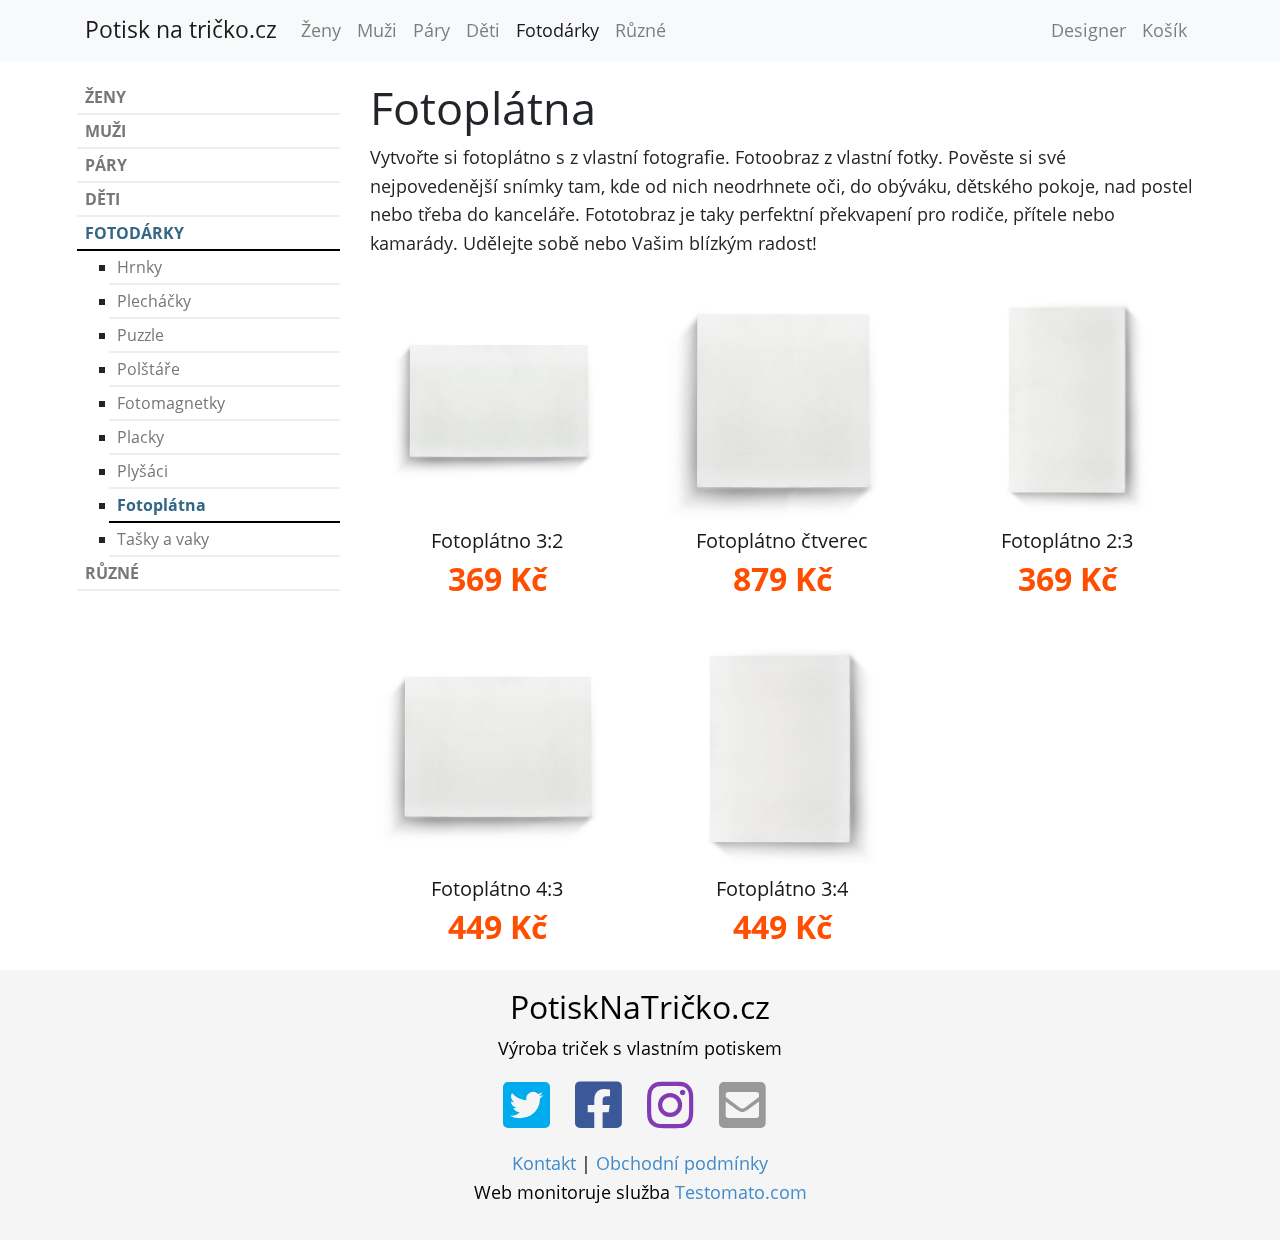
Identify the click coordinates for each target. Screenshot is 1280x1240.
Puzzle (140, 335)
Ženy (321, 30)
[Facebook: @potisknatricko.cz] (604, 1106)
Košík (1164, 30)
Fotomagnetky (171, 403)
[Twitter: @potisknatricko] (532, 1106)
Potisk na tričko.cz (181, 29)
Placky (140, 437)
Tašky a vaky (163, 539)
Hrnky (139, 267)
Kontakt (544, 1163)
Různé (640, 30)
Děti (483, 30)
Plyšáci (142, 471)
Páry (431, 30)
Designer (1088, 30)
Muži (377, 30)
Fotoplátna (161, 505)
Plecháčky (154, 301)
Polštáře (148, 369)
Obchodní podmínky (682, 1163)
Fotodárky (557, 30)
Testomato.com (741, 1192)
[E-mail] (748, 1106)
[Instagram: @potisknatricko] (676, 1106)
